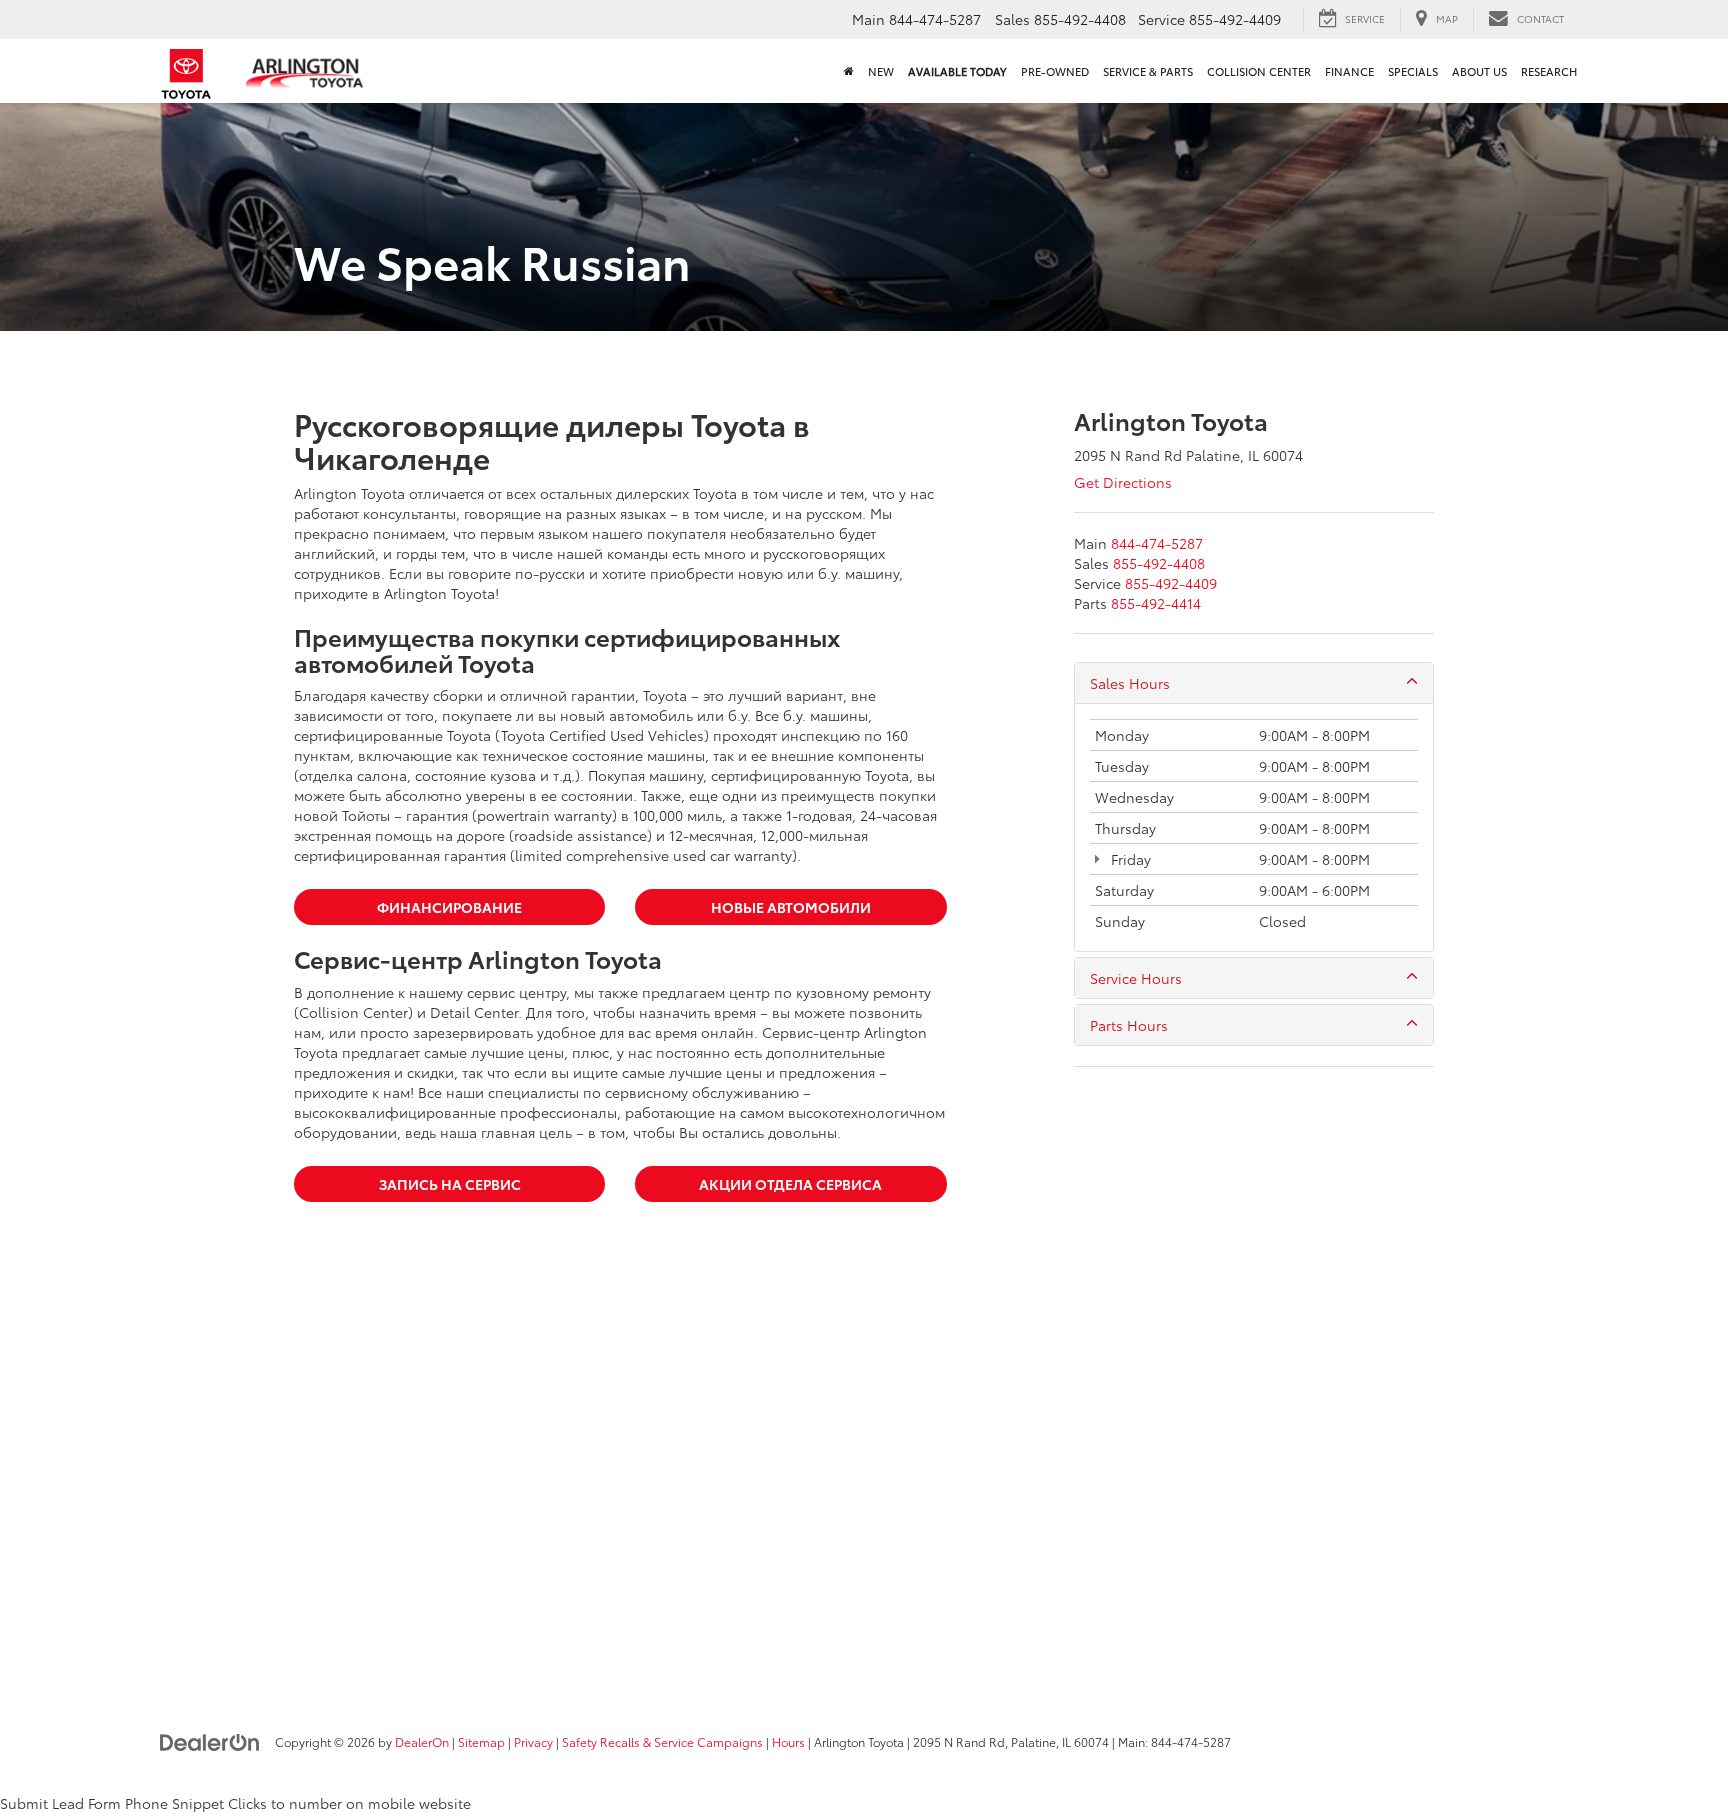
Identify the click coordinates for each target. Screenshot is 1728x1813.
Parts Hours (1129, 1025)
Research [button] (1549, 71)
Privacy (533, 1741)
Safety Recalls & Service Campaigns (662, 1741)
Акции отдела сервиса (790, 1184)
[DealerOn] (210, 1741)
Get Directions (1123, 482)
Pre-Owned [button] (1055, 71)
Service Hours (1136, 978)
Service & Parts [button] (1148, 71)
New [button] (881, 71)
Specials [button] (1413, 71)
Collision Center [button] (1259, 71)
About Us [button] (1479, 71)
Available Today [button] (957, 71)
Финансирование (449, 907)
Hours (788, 1741)
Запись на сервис (450, 1184)
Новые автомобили (791, 907)
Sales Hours (1130, 683)
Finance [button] (1349, 71)
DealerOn (422, 1741)
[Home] (849, 71)
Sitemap (481, 1741)
